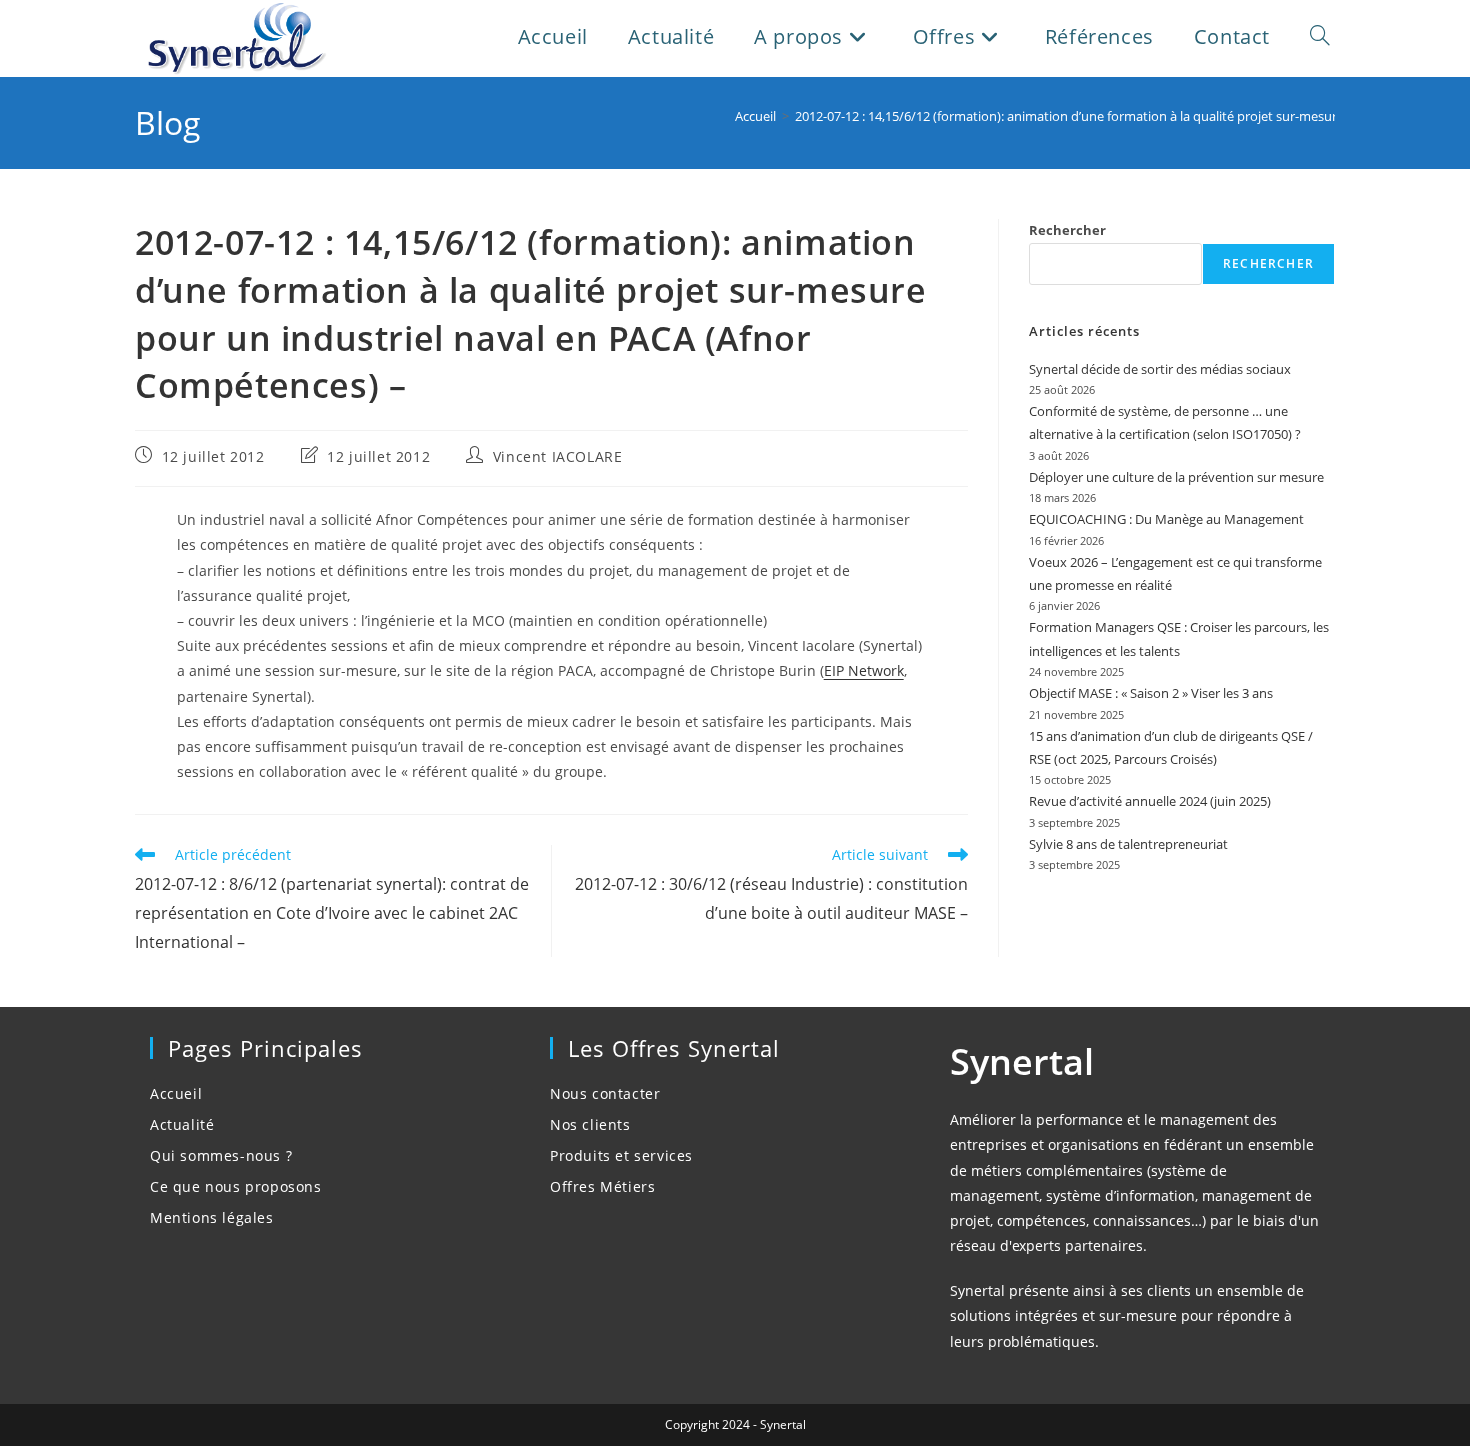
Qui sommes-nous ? (221, 1155)
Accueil (176, 1093)
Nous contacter (605, 1093)
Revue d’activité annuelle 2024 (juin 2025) (1150, 801)
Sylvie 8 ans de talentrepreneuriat (1128, 844)
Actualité (182, 1124)
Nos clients (590, 1124)
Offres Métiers (602, 1186)
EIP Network (864, 670)
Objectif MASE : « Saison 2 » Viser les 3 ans (1151, 693)
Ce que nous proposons (236, 1186)
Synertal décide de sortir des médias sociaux (1160, 369)
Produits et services (621, 1155)
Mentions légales (212, 1217)
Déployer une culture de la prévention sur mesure (1176, 477)
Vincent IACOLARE (558, 456)
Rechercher (1067, 230)
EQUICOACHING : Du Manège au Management (1166, 519)
